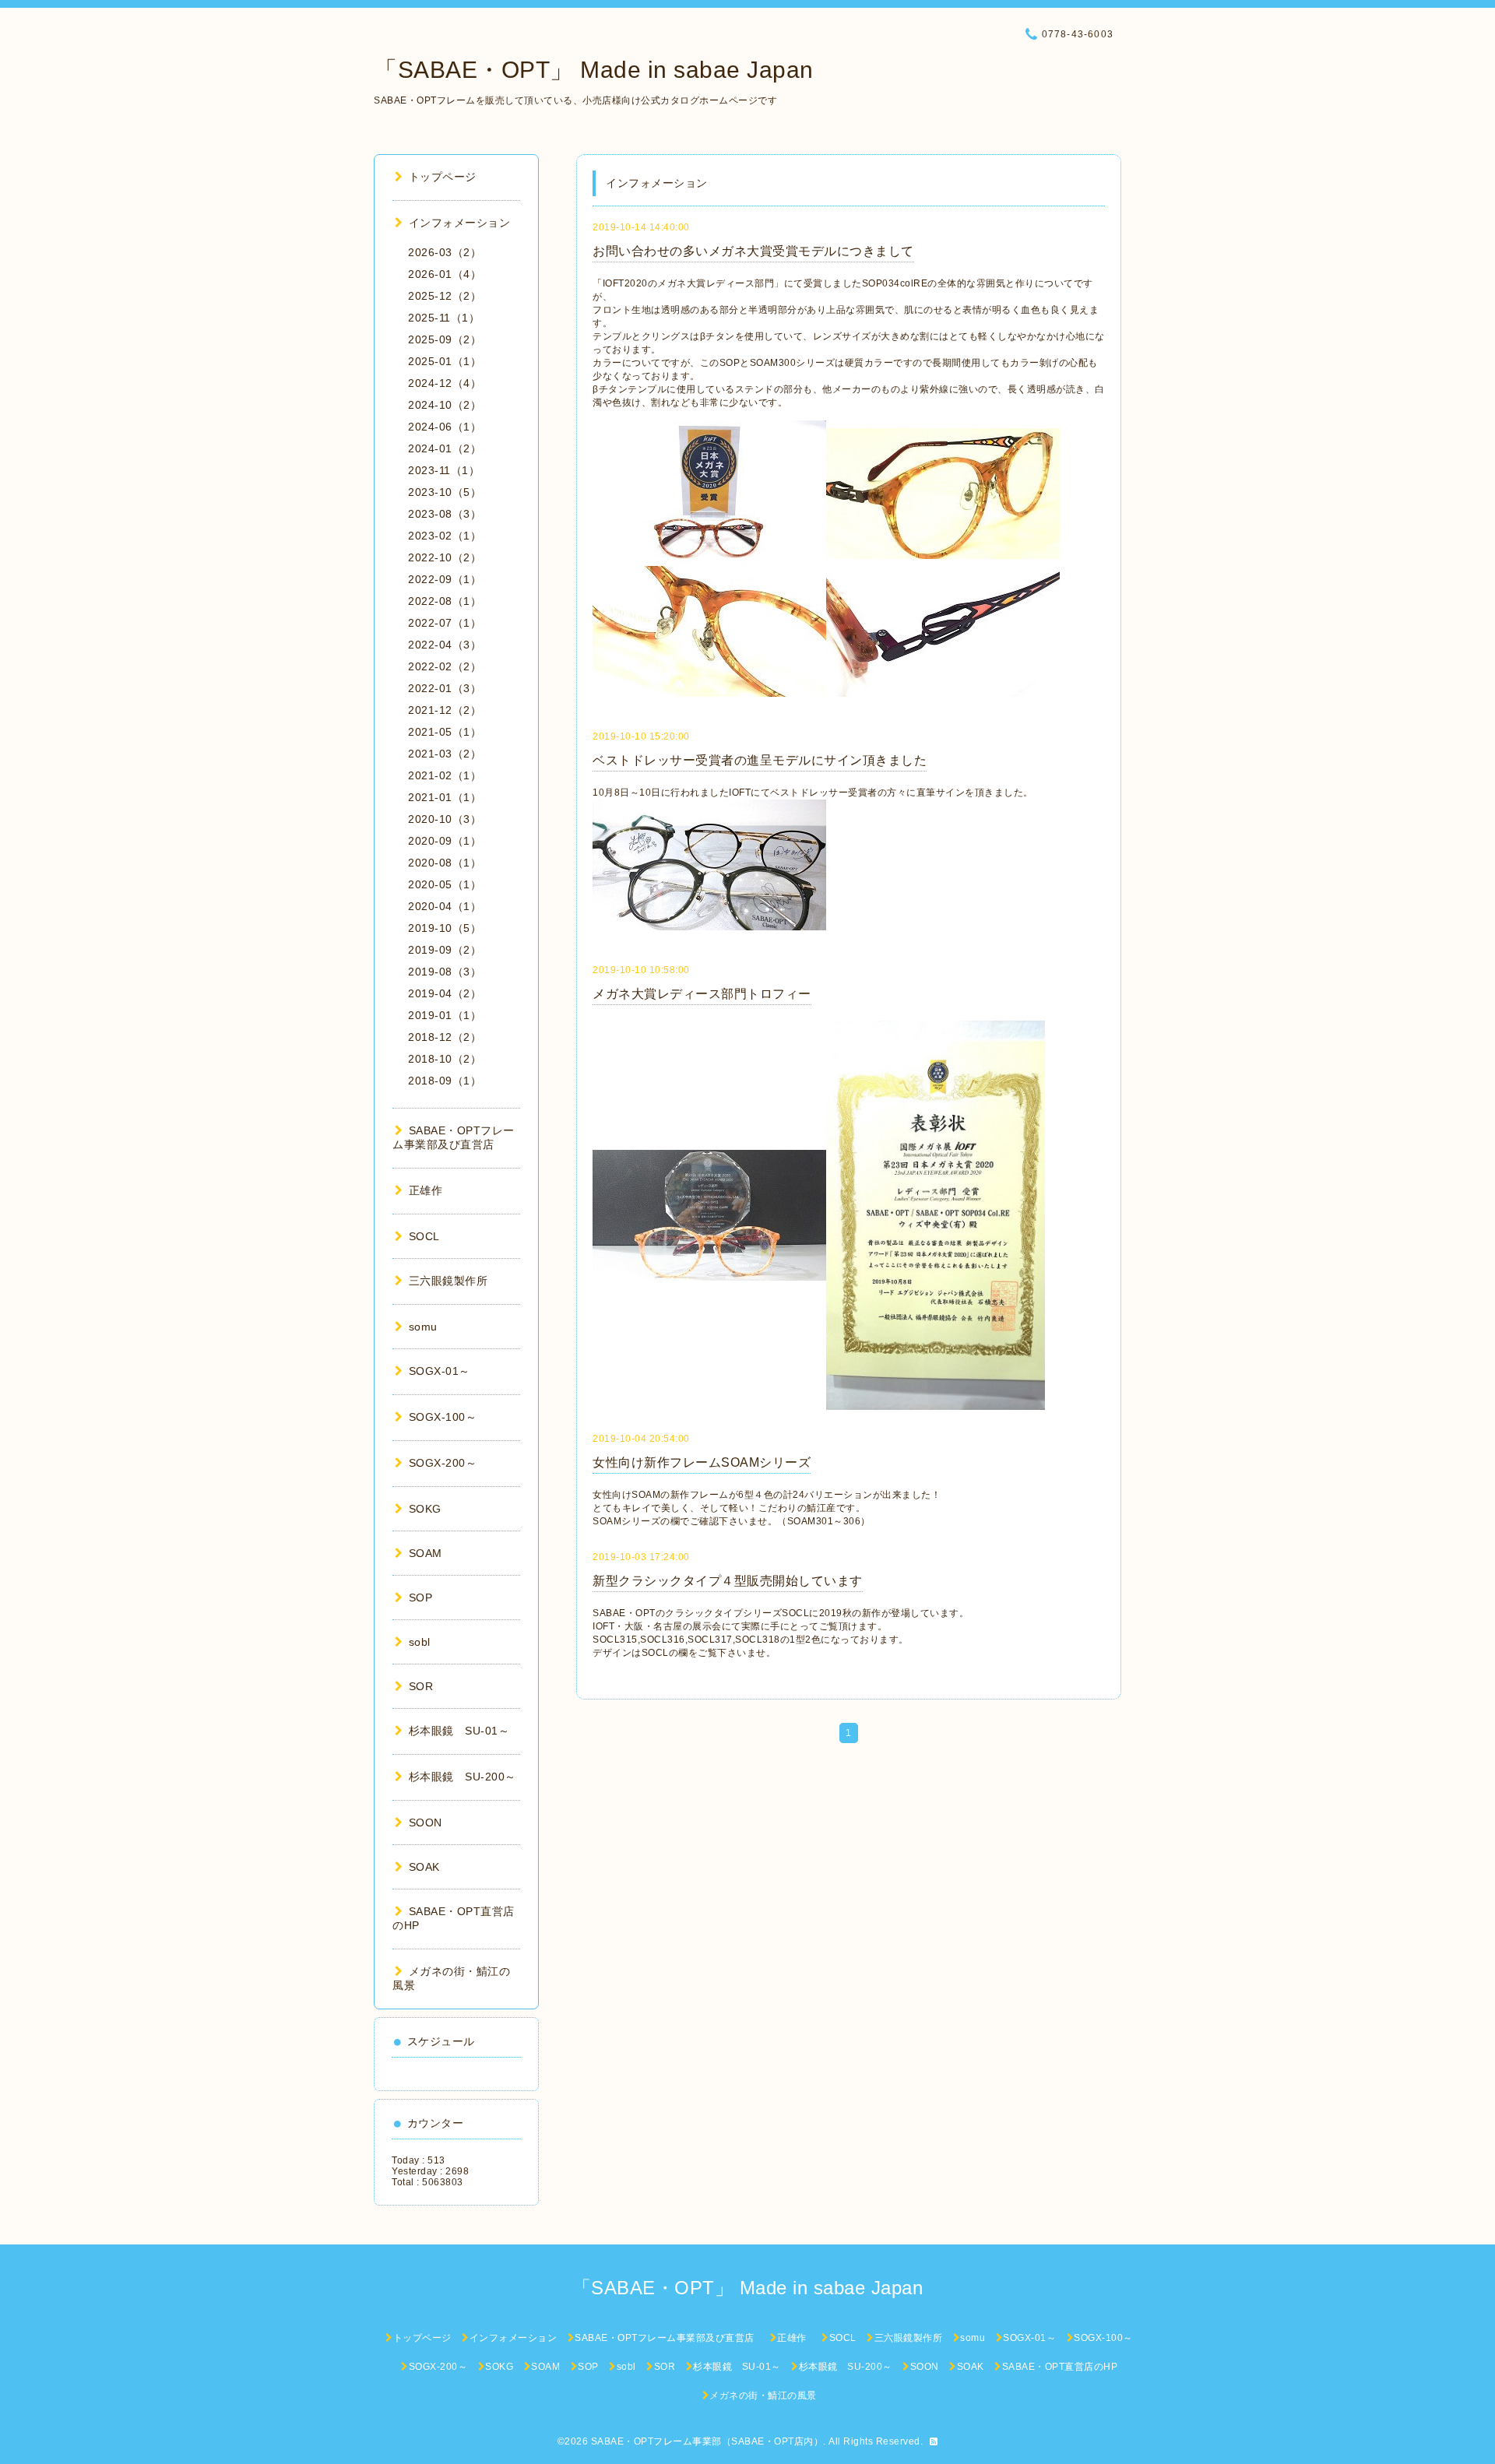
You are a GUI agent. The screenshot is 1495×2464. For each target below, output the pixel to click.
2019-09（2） (445, 950)
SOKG (425, 1509)
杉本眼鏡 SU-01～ (459, 1731)
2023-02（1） (445, 536)
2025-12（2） (445, 296)
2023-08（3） (445, 514)
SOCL (424, 1236)
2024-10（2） (445, 405)
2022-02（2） (445, 666)
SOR (421, 1686)
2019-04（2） (445, 993)
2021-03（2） (445, 754)
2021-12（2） (445, 710)
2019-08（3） (445, 972)
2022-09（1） (445, 579)
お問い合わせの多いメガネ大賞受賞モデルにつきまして (753, 251)
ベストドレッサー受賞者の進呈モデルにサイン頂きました (760, 760)
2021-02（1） (445, 775)
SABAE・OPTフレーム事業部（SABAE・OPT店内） (707, 2441)
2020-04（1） (445, 906)
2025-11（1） (444, 318)
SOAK (424, 1867)
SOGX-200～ (443, 1463)
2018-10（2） (445, 1059)
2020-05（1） (445, 884)
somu (423, 1327)
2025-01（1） (445, 361)
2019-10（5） (445, 928)
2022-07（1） (445, 623)
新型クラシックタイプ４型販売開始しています (728, 1581)
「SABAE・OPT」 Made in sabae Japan (594, 70)
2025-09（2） (445, 339)
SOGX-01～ (440, 1371)
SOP (420, 1598)
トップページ (443, 177)
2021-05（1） (445, 732)
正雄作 (431, 1190)
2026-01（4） (445, 274)
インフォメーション (459, 223)
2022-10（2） (445, 557)
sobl (420, 1642)
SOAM (426, 1553)
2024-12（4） (445, 383)
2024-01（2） (445, 448)
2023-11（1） (444, 470)
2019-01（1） (445, 1015)
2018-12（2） (445, 1037)
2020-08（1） (445, 863)
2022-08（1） (445, 601)
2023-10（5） (445, 492)
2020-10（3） (445, 819)
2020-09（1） (445, 841)
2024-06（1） (445, 427)
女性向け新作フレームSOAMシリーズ (702, 1462)
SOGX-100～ (443, 1417)
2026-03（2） (445, 252)
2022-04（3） (445, 645)
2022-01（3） (445, 688)
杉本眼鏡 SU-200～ (463, 1777)
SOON (426, 1823)
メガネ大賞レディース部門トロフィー (702, 994)
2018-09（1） (445, 1081)
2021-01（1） (445, 797)
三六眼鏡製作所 (448, 1281)
